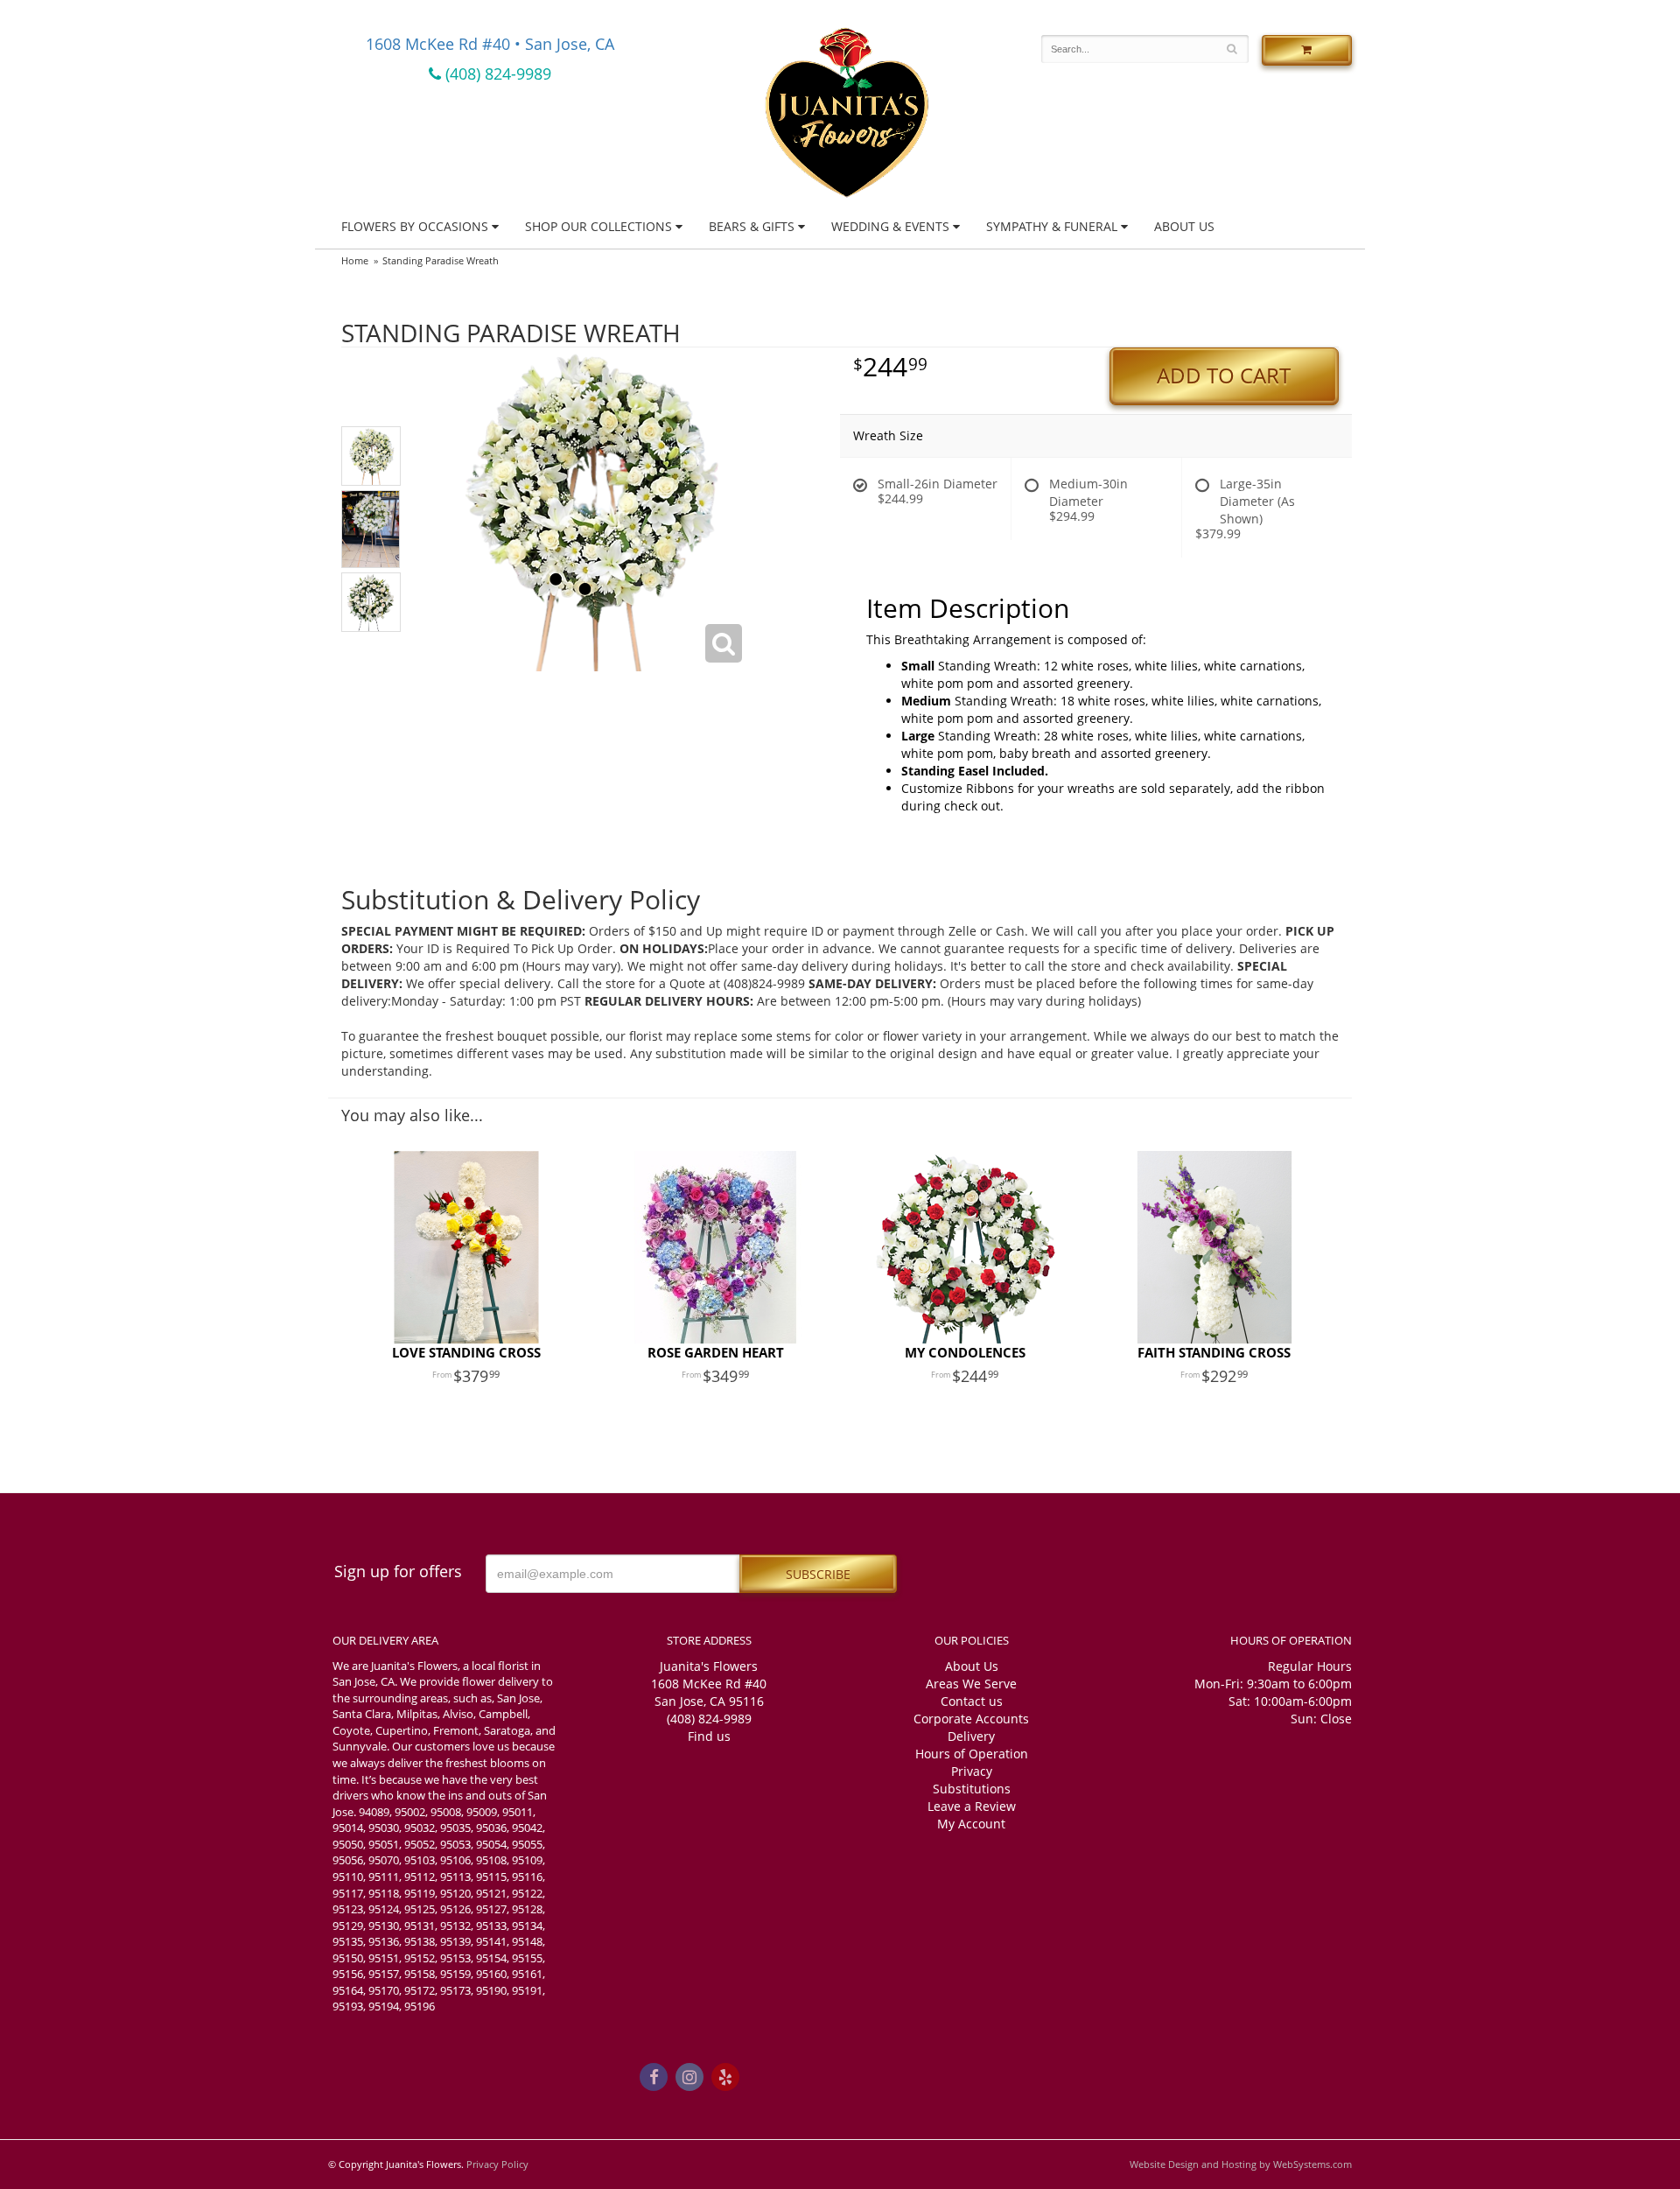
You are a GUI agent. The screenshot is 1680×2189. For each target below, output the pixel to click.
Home (355, 260)
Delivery (971, 1736)
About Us (1184, 226)
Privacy (972, 1771)
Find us (709, 1736)
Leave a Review (972, 1806)
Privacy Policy (497, 2164)
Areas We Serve (971, 1684)
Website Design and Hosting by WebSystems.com (1241, 2164)
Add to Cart (1224, 375)
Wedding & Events (890, 226)
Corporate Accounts (971, 1719)
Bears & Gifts (752, 226)
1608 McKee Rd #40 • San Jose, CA (490, 44)
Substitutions (972, 1789)
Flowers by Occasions (415, 226)
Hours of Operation (972, 1754)
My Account (971, 1824)
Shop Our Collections (598, 226)
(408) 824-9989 (496, 74)
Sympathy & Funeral (1052, 226)
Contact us (972, 1701)
